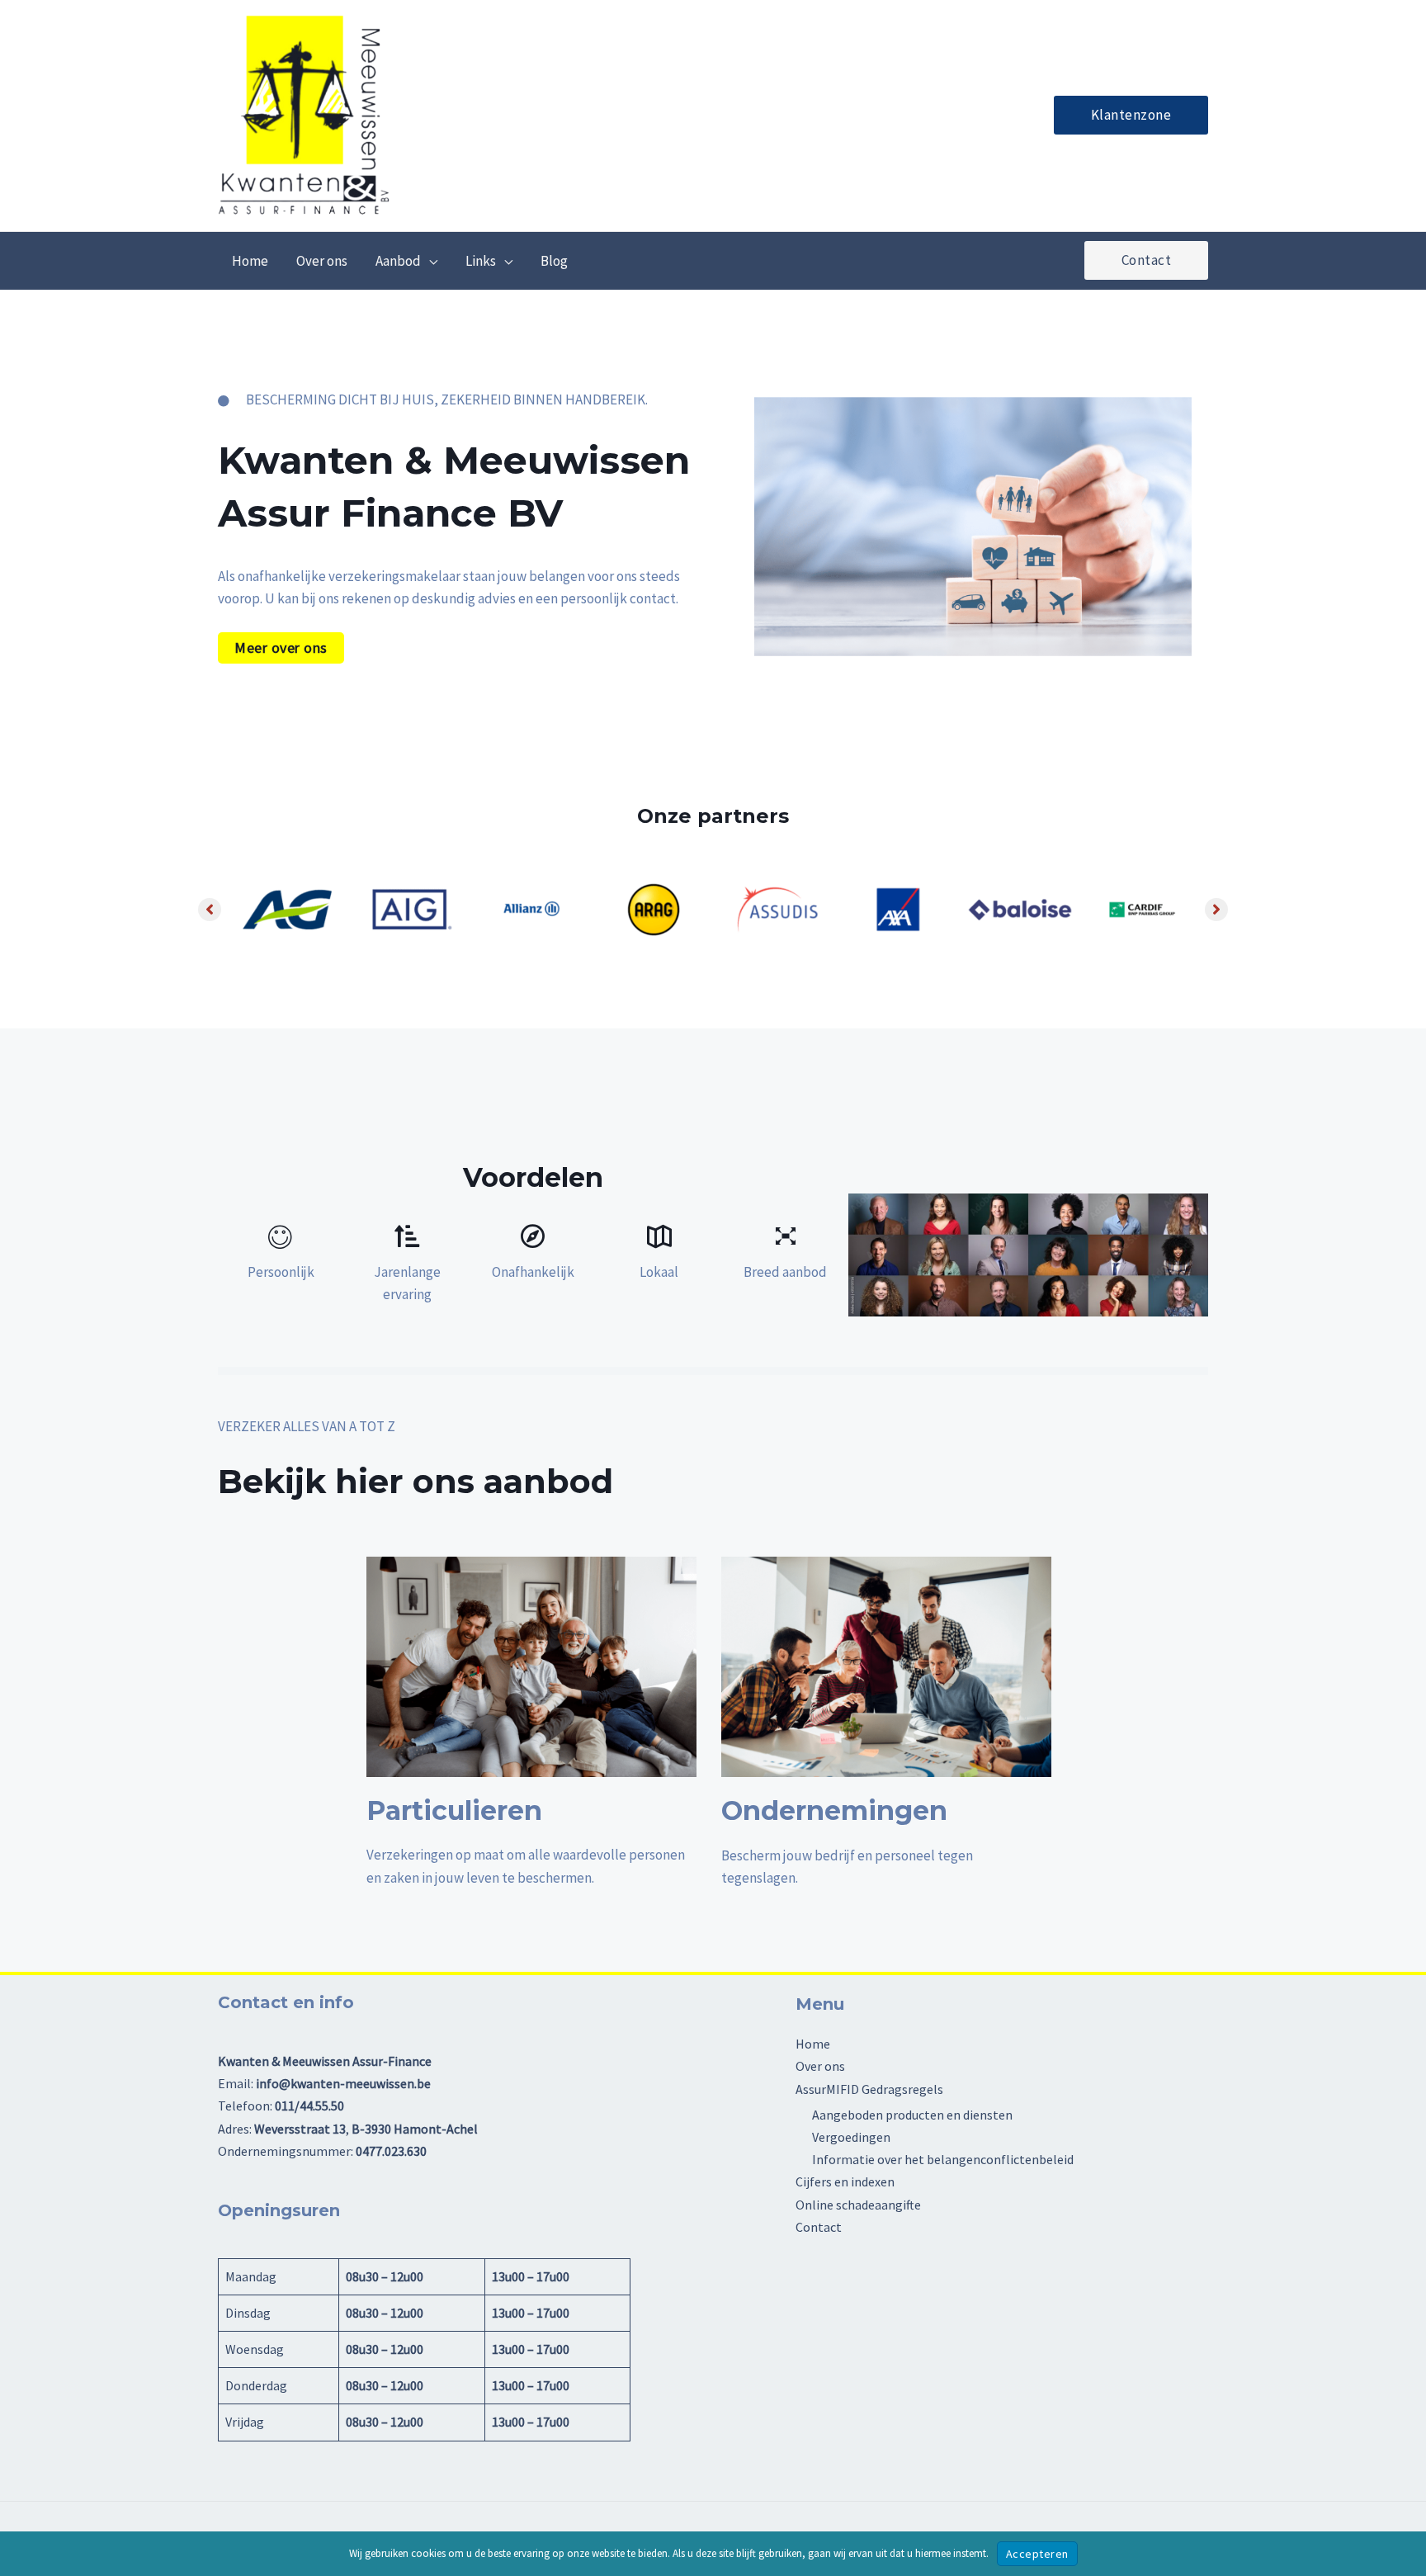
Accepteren (1037, 2554)
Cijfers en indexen (845, 2181)
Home (813, 2044)
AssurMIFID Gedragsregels (869, 2089)
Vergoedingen (851, 2137)
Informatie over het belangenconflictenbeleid (943, 2159)
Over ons (820, 2066)
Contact (819, 2227)
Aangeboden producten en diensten (912, 2115)
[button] (1131, 115)
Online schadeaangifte (858, 2205)
